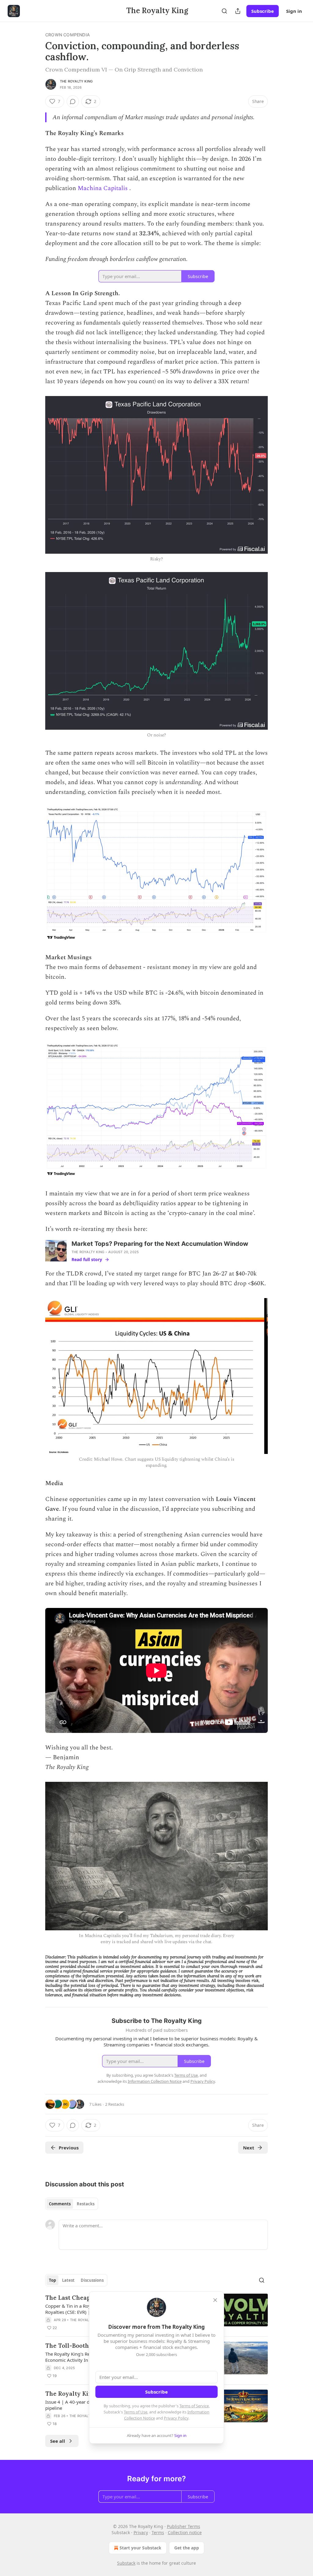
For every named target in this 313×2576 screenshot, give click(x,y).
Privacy (141, 2532)
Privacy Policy (176, 2418)
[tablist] (72, 2204)
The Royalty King (76, 81)
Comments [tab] (60, 2204)
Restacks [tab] (86, 2204)
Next (249, 2148)
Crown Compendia (68, 35)
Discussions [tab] (92, 2280)
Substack (126, 2563)
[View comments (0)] (73, 101)
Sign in (294, 11)
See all (58, 2441)
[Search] (224, 11)
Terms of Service (194, 2406)
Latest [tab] (68, 2280)
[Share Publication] (238, 11)
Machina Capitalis (103, 188)
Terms (158, 2532)
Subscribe (263, 11)
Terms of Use (136, 2412)
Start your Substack (140, 2548)
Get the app (187, 2548)
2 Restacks (115, 2104)
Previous (69, 2148)
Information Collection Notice (155, 2081)
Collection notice (185, 2532)
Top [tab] (52, 2280)
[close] (215, 2300)
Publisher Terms (184, 2526)
